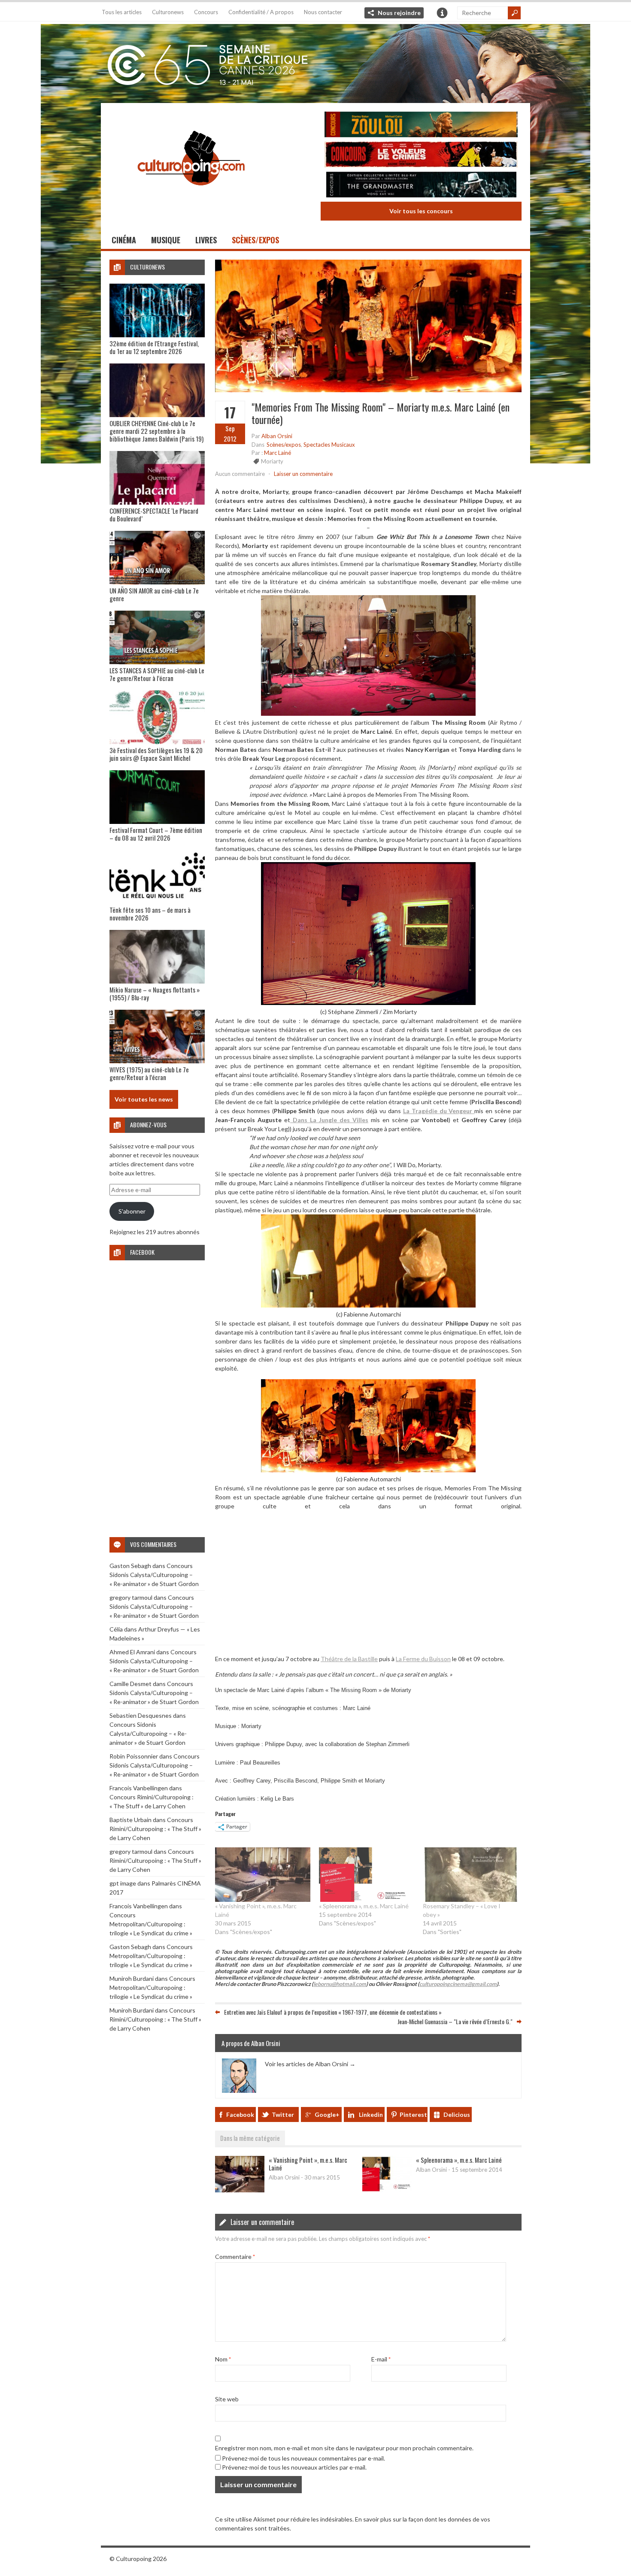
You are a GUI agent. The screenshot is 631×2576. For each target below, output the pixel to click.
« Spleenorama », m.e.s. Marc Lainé (364, 1906)
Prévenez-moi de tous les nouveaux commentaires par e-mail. (303, 2458)
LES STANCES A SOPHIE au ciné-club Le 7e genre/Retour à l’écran (157, 674)
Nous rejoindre (399, 13)
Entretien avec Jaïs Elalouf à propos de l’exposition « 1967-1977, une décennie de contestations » (333, 2012)
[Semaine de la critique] (315, 62)
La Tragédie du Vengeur (439, 1111)
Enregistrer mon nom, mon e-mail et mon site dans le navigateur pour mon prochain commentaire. (344, 2448)
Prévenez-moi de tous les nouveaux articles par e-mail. (294, 2467)
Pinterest (413, 2114)
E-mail (381, 2359)
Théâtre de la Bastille (349, 1659)
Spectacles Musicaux (329, 444)
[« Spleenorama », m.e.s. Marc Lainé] (367, 1875)
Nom (223, 2359)
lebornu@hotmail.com (340, 1984)
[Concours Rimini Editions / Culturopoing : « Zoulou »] (421, 126)
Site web (227, 2399)
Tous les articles (122, 12)
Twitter (283, 2114)
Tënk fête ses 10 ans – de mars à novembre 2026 (150, 914)
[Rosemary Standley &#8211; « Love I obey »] (470, 1875)
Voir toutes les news (144, 1099)
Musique (166, 240)
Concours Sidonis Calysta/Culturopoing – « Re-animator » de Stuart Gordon (154, 1575)
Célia (116, 1629)
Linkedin (371, 2114)
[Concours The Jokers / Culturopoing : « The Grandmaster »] (421, 186)
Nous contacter (323, 12)
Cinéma (124, 240)
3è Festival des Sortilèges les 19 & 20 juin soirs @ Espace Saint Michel (156, 754)
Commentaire (235, 2257)
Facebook (240, 2114)
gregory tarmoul (131, 1597)
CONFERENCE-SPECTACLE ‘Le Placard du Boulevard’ (154, 515)
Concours (206, 12)
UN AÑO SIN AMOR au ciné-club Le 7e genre (154, 594)
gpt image (123, 1883)
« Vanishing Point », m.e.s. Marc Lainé (308, 2164)
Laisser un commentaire (303, 474)
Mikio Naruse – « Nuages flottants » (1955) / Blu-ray (155, 993)
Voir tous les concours (421, 211)
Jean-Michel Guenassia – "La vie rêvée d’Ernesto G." (455, 2021)
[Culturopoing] (191, 197)
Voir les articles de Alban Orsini (310, 2064)
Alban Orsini (277, 436)
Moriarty (272, 461)
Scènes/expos (255, 240)
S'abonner (132, 1211)
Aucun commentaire (240, 474)
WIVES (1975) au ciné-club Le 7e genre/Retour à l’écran (149, 1073)
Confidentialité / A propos (261, 12)
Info (442, 13)
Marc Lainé (278, 453)
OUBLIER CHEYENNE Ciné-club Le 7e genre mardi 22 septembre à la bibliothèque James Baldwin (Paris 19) (156, 431)
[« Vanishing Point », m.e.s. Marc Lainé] (263, 1875)
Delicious (457, 2114)
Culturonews (168, 12)
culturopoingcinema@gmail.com (458, 1984)
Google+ (327, 2114)
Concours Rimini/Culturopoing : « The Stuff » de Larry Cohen (155, 1829)
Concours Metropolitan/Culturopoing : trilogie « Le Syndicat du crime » (151, 1924)
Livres (206, 240)
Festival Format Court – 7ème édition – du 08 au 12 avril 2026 (156, 834)
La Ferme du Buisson (423, 1659)
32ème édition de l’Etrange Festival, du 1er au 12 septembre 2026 (154, 347)
